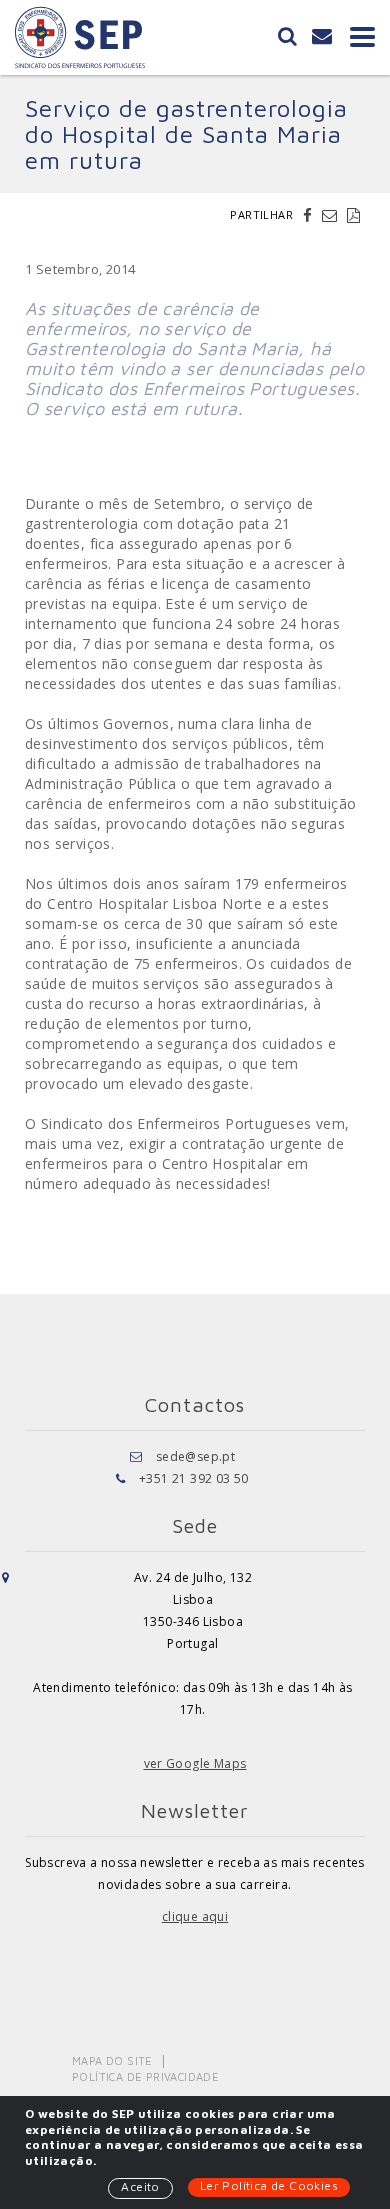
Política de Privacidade (145, 2076)
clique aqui (195, 1916)
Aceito (140, 2186)
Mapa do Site (112, 2060)
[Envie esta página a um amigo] (332, 215)
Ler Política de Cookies (269, 2185)
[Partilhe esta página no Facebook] (310, 215)
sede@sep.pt (195, 1456)
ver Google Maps (195, 1763)
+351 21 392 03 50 (194, 1478)
